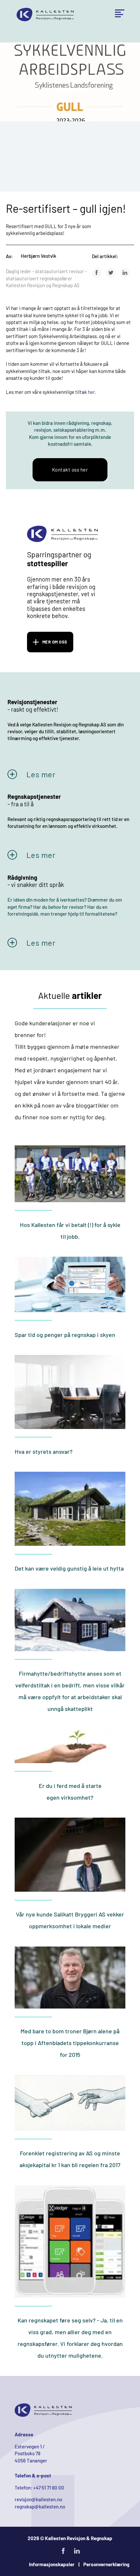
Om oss (101, 30)
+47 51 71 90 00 (49, 2488)
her (91, 392)
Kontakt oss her (70, 470)
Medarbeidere (108, 43)
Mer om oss (55, 642)
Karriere (102, 56)
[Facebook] (97, 273)
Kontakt (101, 69)
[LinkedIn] (125, 273)
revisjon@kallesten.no (38, 2499)
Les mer (41, 774)
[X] (111, 273)
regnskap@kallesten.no (40, 2506)
